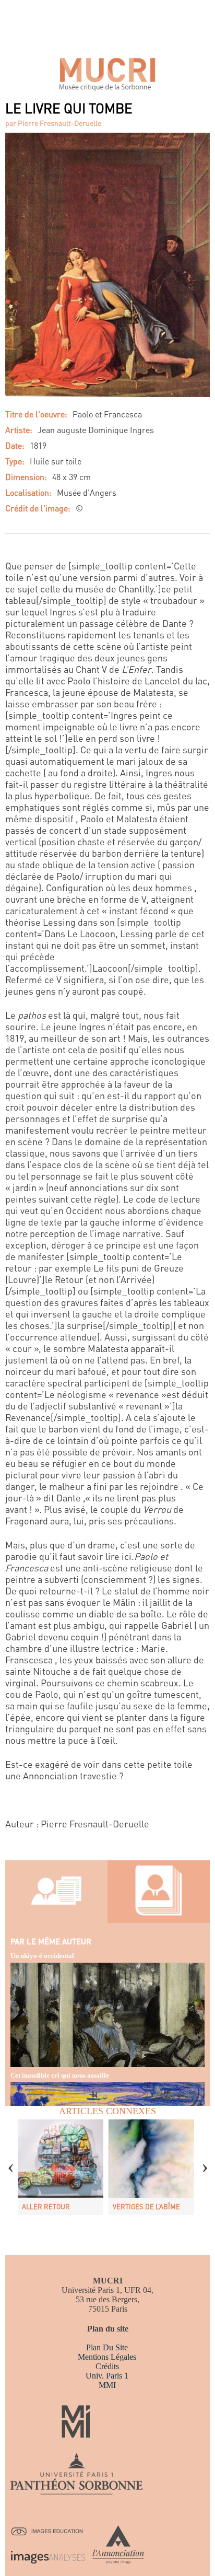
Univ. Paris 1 (107, 2376)
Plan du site (107, 2347)
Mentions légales (107, 2357)
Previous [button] (10, 2161)
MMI (107, 2385)
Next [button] (205, 2161)
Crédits (107, 2366)
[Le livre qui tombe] (107, 394)
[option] (61, 2167)
